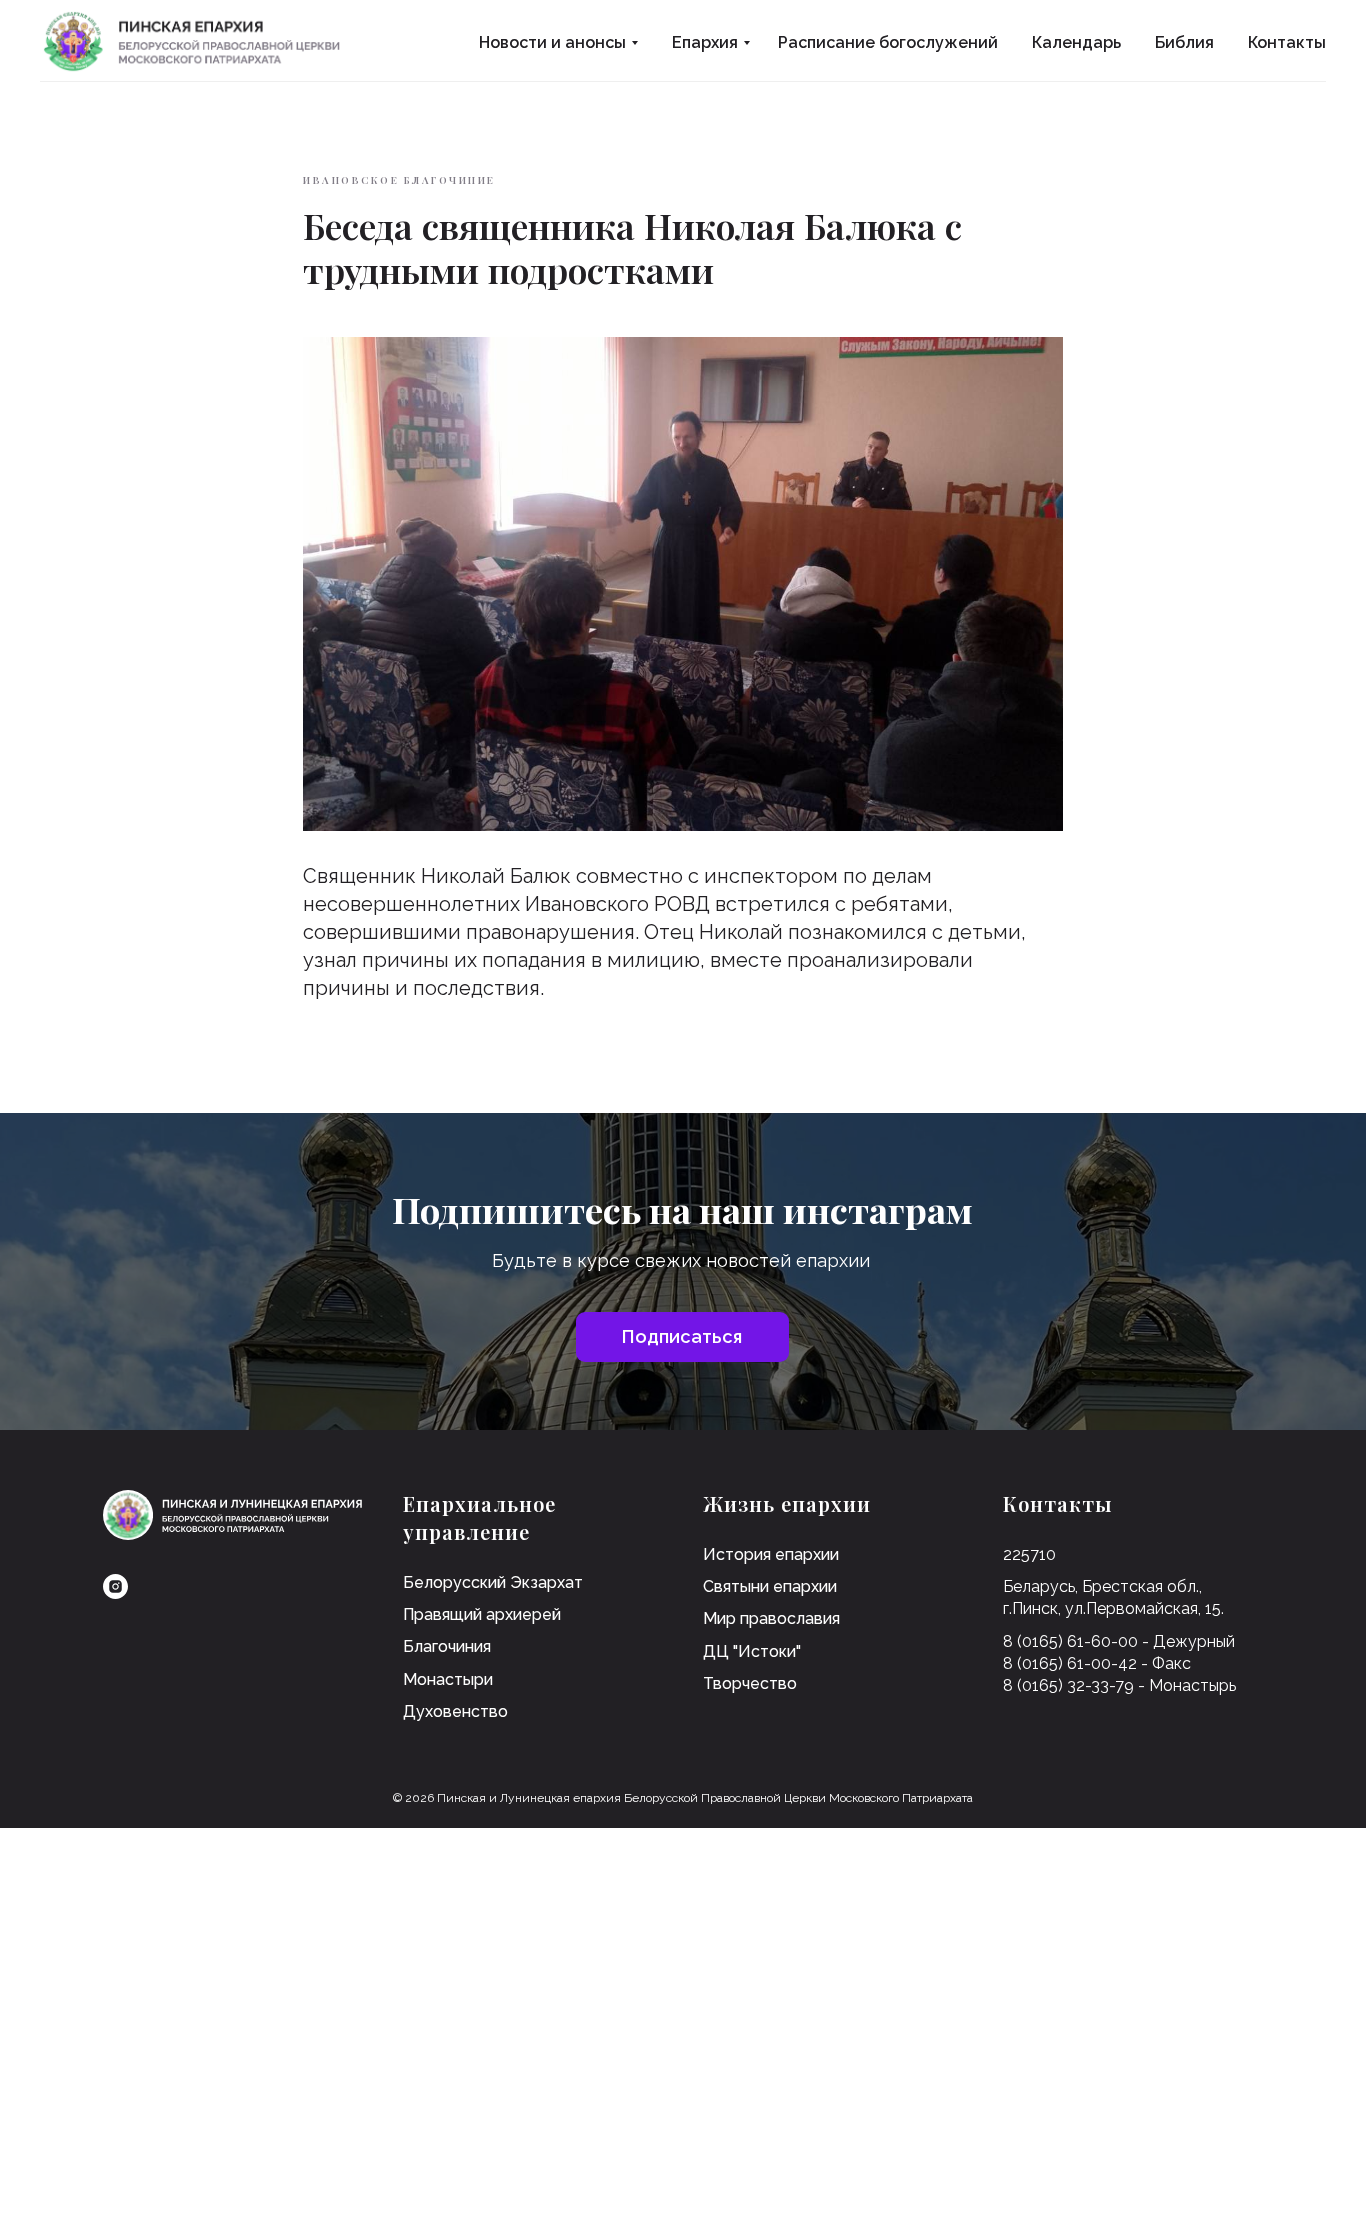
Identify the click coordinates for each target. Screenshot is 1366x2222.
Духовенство (455, 1711)
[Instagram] (115, 1586)
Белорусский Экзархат (493, 1582)
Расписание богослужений (888, 42)
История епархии (771, 1554)
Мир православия (771, 1618)
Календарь (1076, 42)
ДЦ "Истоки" (752, 1651)
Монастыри (448, 1679)
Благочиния (447, 1646)
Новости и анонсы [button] (552, 42)
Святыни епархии (770, 1586)
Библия (1184, 42)
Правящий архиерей (482, 1614)
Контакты (1287, 42)
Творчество (750, 1683)
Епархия (705, 42)
